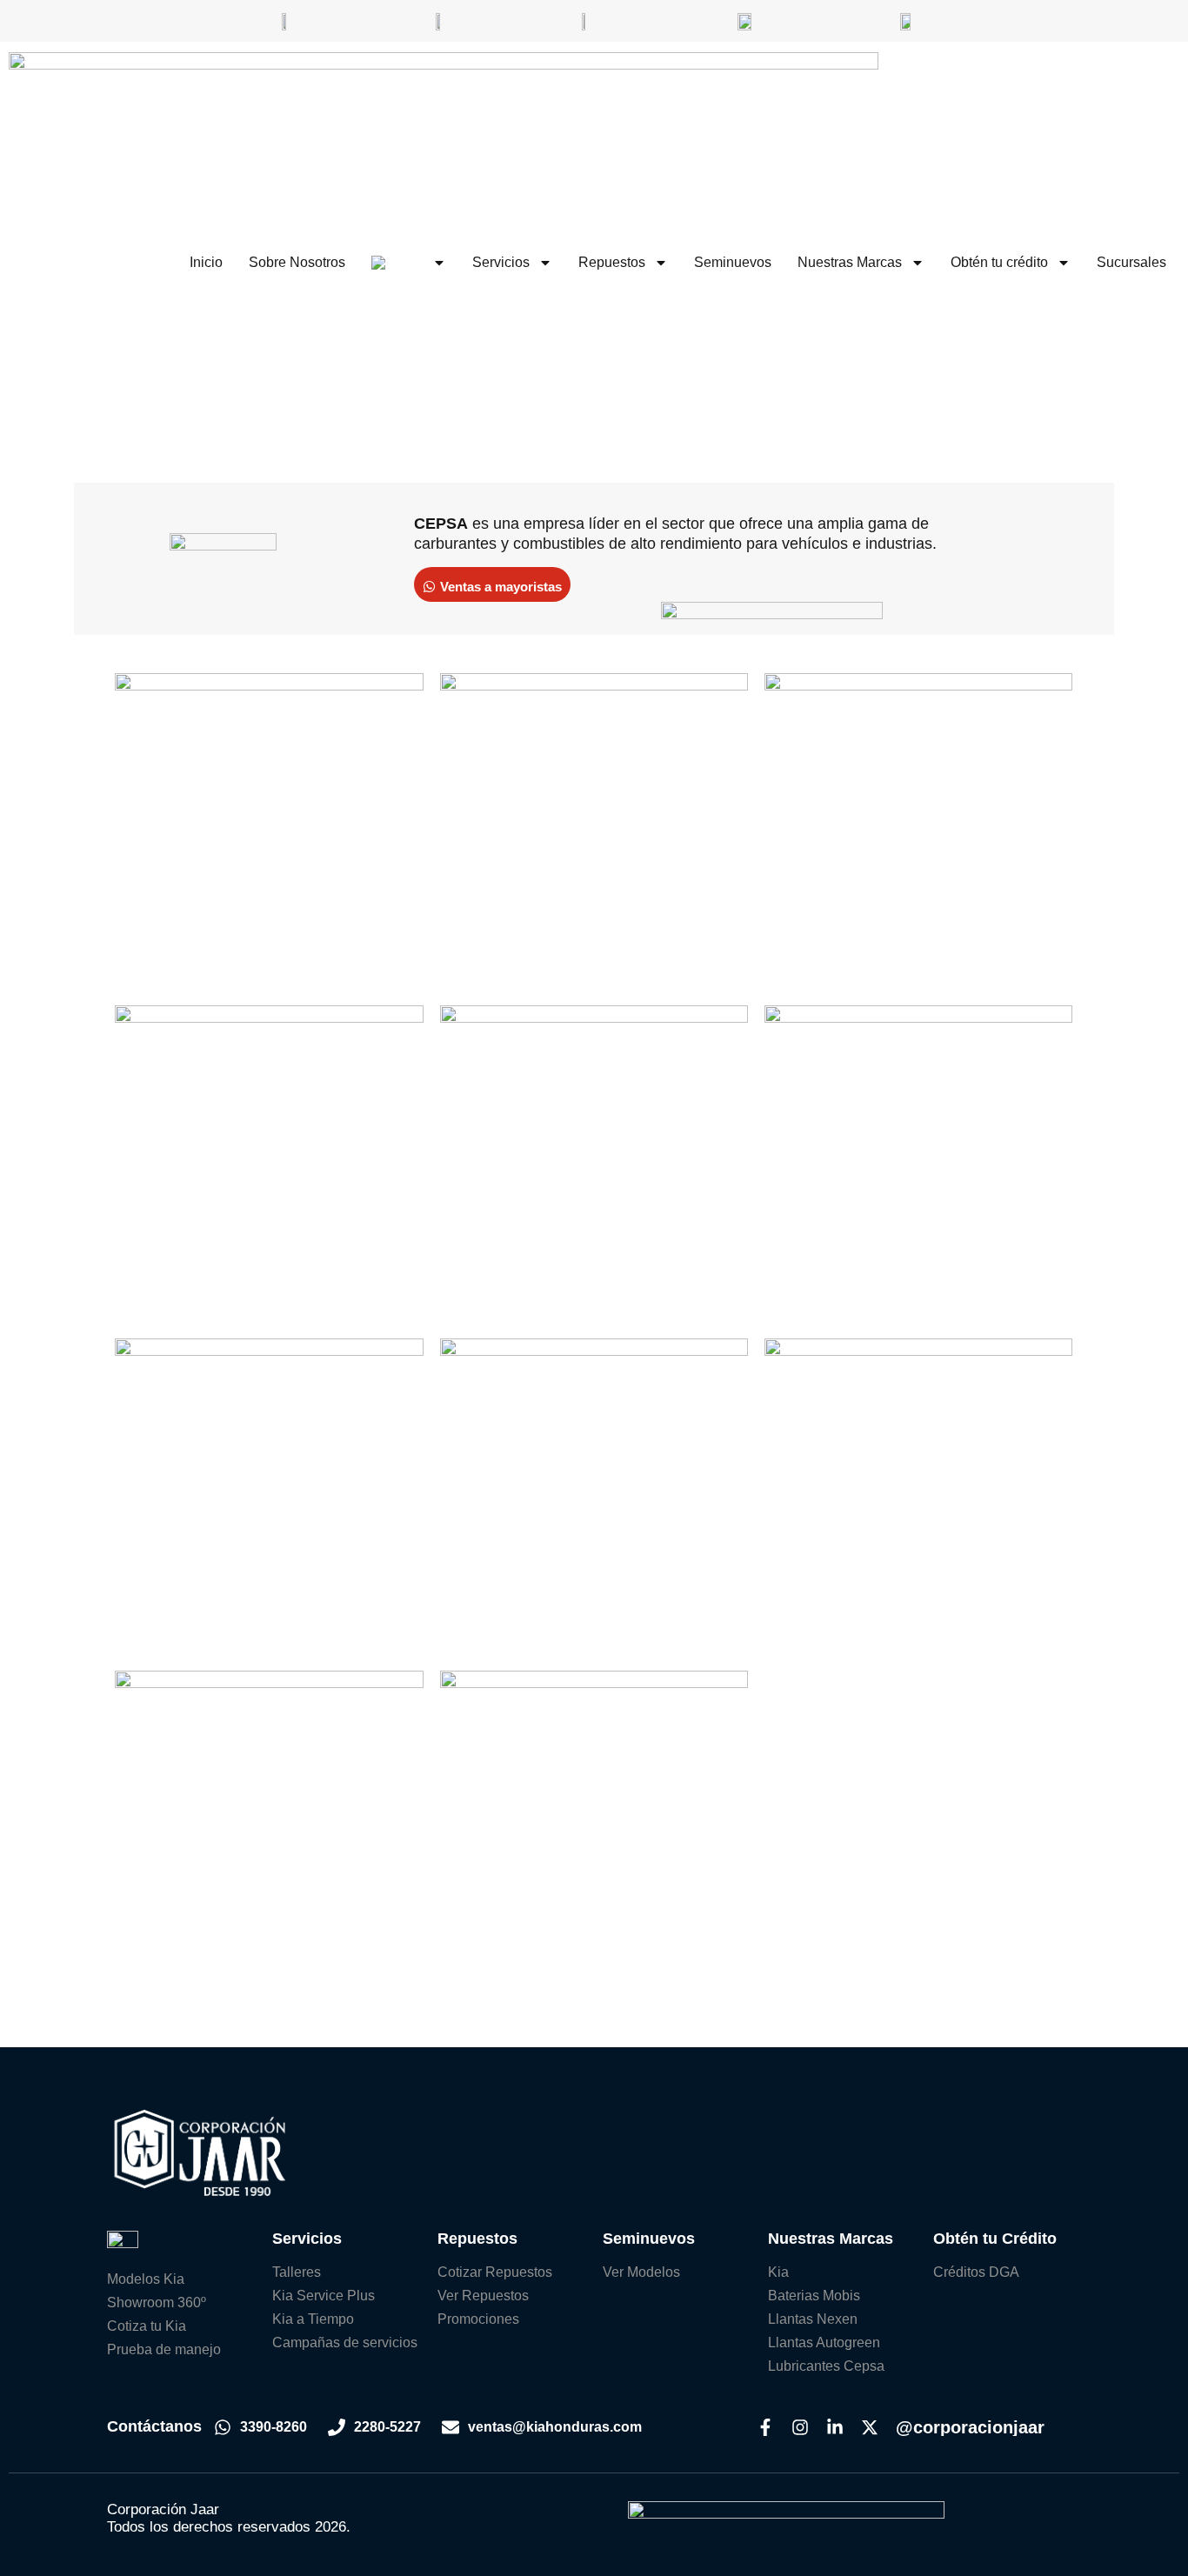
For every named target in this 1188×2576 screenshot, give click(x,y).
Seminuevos (733, 262)
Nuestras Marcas (850, 262)
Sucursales (1131, 262)
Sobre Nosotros (297, 262)
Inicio (206, 262)
